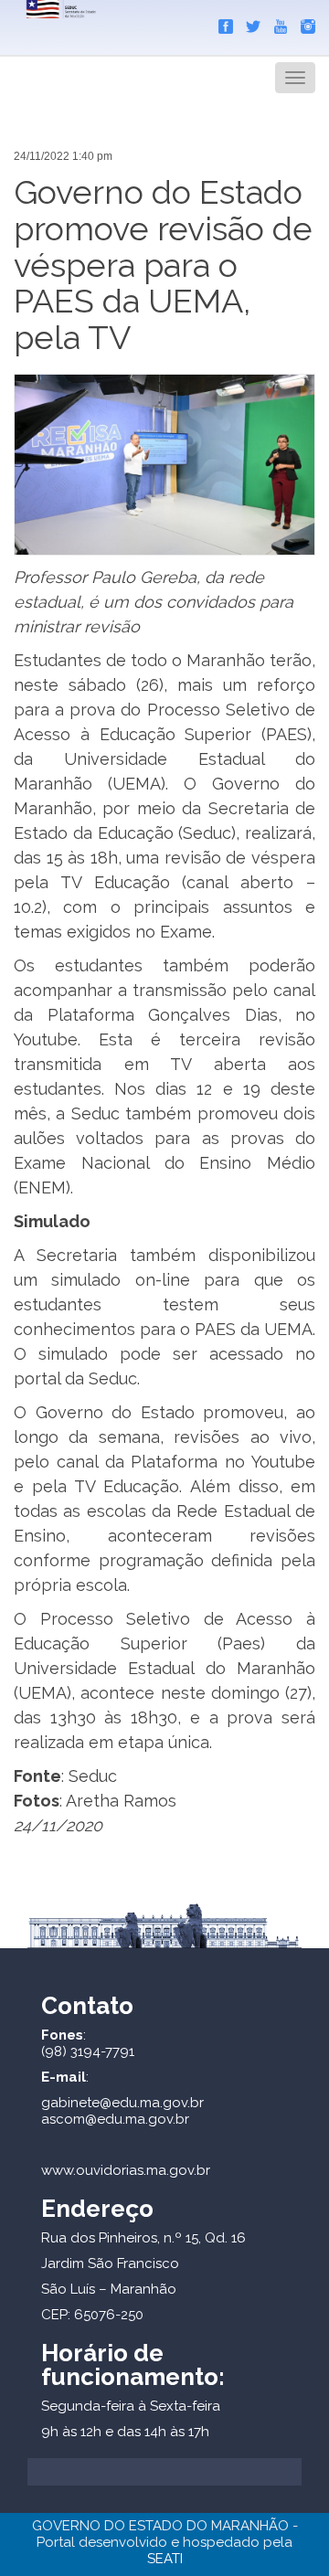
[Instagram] (303, 23)
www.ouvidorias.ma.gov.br (126, 2170)
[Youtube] (276, 23)
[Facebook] (221, 23)
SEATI (165, 2559)
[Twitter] (249, 23)
